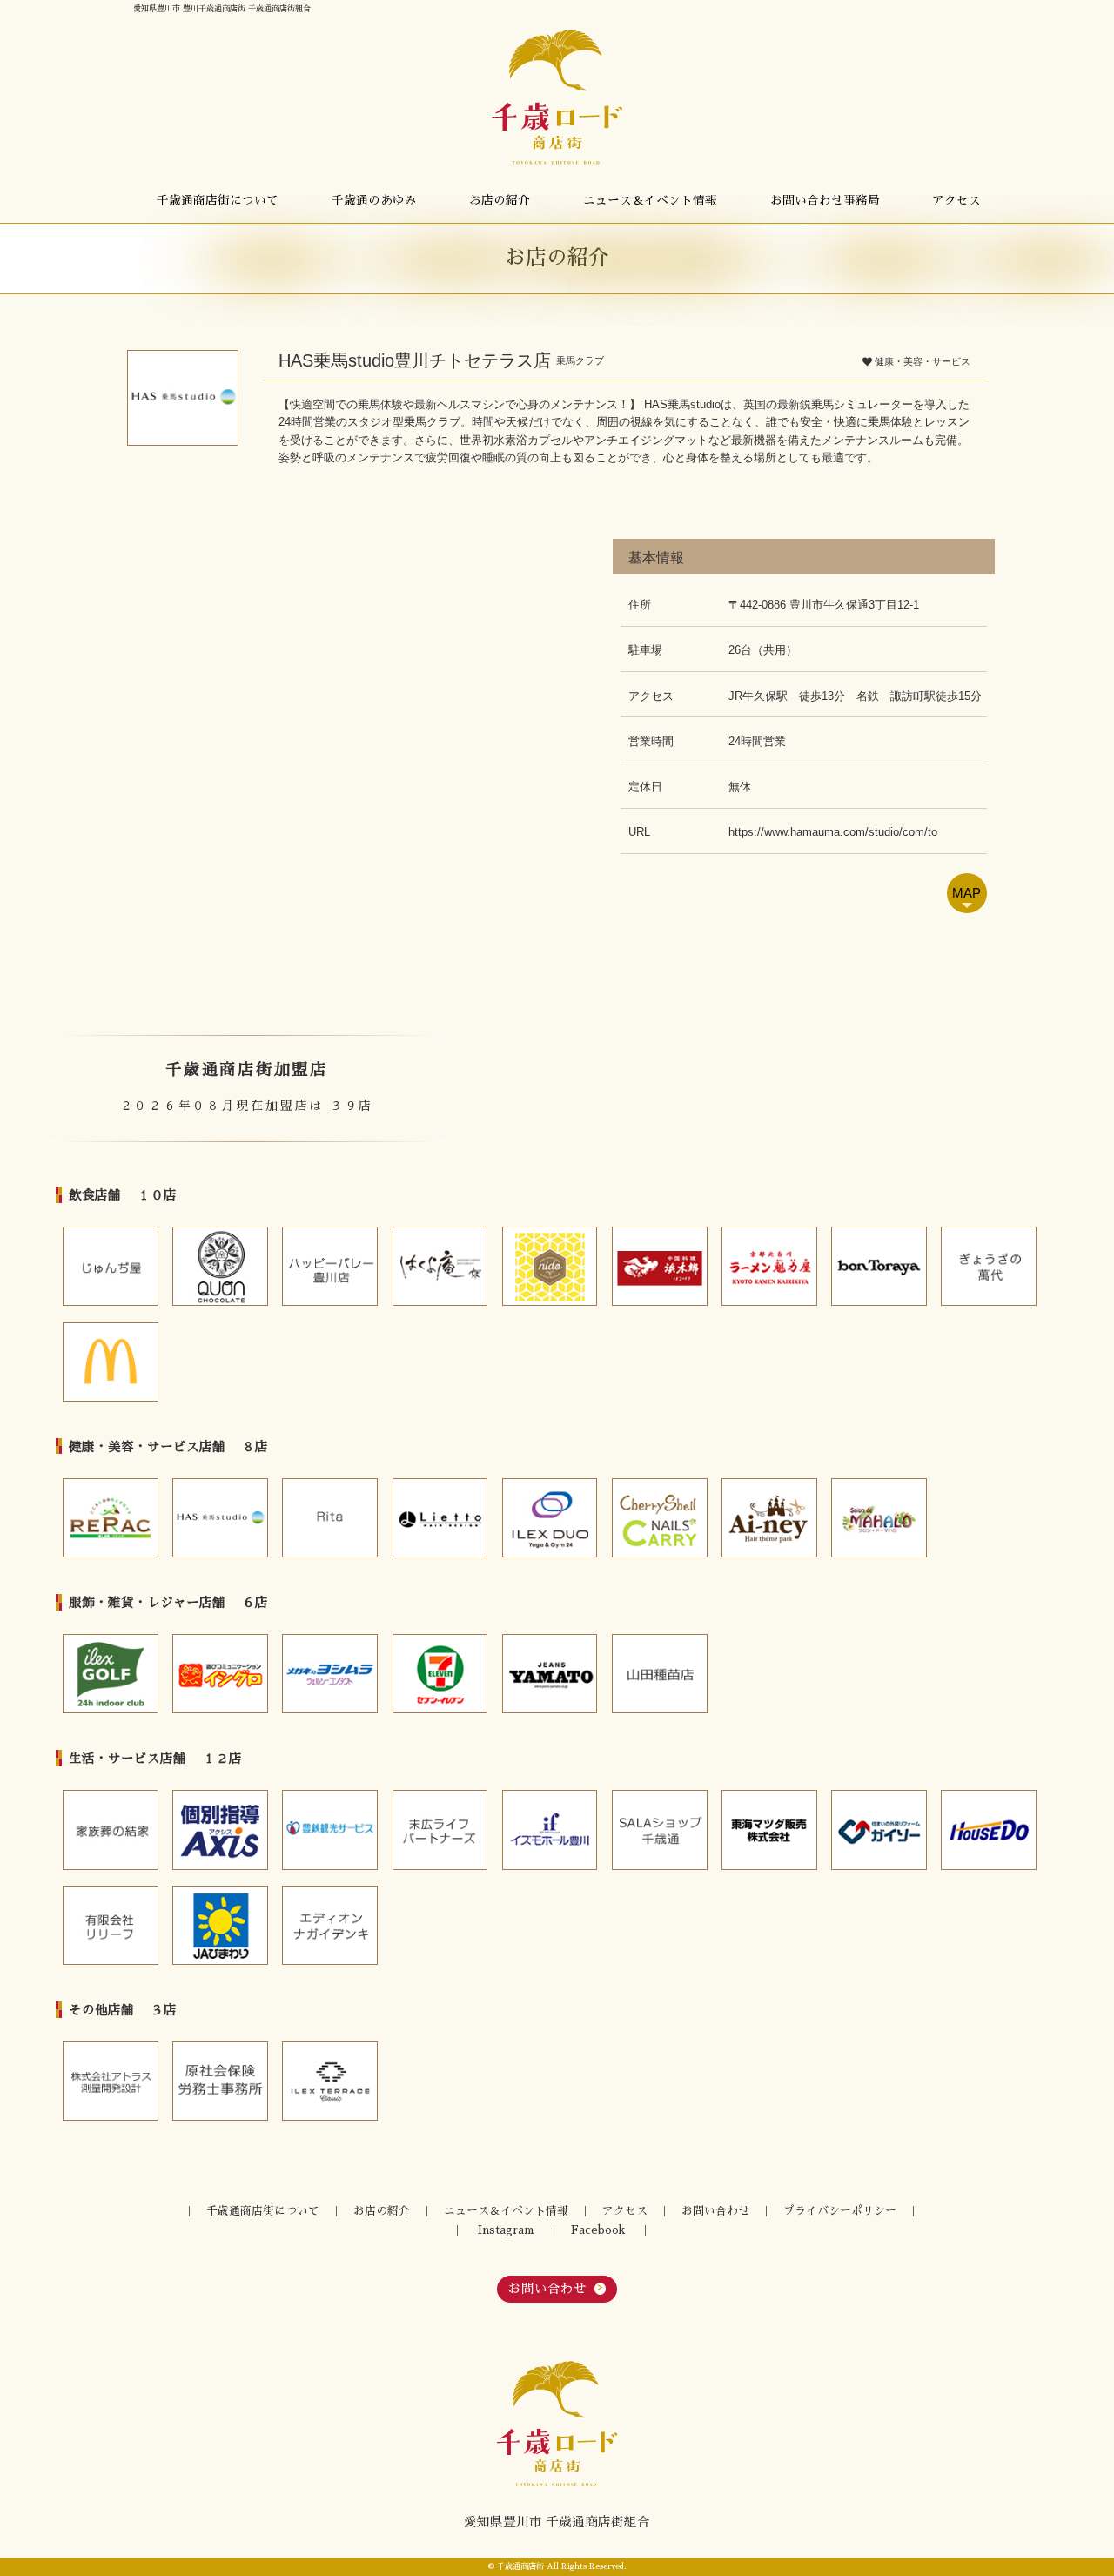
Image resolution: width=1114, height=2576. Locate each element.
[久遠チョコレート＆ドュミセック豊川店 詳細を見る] (220, 1266)
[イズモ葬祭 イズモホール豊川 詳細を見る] (550, 1829)
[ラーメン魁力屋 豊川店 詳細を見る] (769, 1266)
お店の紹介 (500, 201)
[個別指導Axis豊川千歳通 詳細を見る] (220, 1829)
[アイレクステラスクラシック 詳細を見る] (330, 2081)
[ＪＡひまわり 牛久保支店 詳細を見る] (220, 1925)
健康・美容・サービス (923, 361)
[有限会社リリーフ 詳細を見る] (111, 1925)
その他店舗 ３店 (123, 2010)
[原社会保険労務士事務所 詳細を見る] (220, 2081)
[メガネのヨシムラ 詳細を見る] (330, 1674)
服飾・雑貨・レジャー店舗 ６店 (168, 1603)
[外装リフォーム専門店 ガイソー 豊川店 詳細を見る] (879, 1829)
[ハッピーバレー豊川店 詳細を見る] (330, 1266)
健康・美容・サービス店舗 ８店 (168, 1447)
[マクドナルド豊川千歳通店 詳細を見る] (111, 1362)
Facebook (598, 2230)
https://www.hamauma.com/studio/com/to (833, 832)
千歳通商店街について (218, 201)
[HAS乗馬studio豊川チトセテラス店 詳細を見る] (220, 1518)
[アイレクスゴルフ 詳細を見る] (111, 1674)
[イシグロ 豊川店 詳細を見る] (220, 1674)
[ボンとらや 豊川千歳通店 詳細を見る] (879, 1266)
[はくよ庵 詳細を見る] (440, 1266)
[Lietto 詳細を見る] (440, 1518)
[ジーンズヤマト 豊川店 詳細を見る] (550, 1674)
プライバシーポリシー (840, 2211)
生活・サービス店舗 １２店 (155, 1759)
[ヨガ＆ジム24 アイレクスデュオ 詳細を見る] (550, 1518)
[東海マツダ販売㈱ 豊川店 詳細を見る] (769, 1829)
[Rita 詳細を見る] (330, 1518)
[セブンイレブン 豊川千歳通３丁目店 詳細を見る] (440, 1674)
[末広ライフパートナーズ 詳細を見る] (440, 1829)
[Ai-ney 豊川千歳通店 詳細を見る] (769, 1518)
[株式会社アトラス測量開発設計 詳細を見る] (111, 2081)
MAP (966, 893)
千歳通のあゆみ (374, 201)
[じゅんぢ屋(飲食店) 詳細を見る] (111, 1266)
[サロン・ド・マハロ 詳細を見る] (879, 1518)
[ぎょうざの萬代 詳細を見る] (989, 1266)
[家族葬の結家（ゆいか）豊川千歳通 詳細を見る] (111, 1829)
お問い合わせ (715, 2211)
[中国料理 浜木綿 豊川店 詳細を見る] (660, 1266)
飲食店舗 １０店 (123, 1195)
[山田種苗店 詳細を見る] (660, 1674)
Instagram (506, 2230)
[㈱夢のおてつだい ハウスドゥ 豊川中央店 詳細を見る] (989, 1829)
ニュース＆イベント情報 (650, 201)
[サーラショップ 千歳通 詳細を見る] (660, 1829)
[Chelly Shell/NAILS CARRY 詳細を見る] (660, 1518)
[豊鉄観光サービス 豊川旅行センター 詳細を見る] (330, 1829)
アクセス (956, 201)
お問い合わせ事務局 (825, 201)
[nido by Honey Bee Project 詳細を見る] (550, 1266)
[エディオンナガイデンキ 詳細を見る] (330, 1925)
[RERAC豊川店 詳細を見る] (111, 1518)
